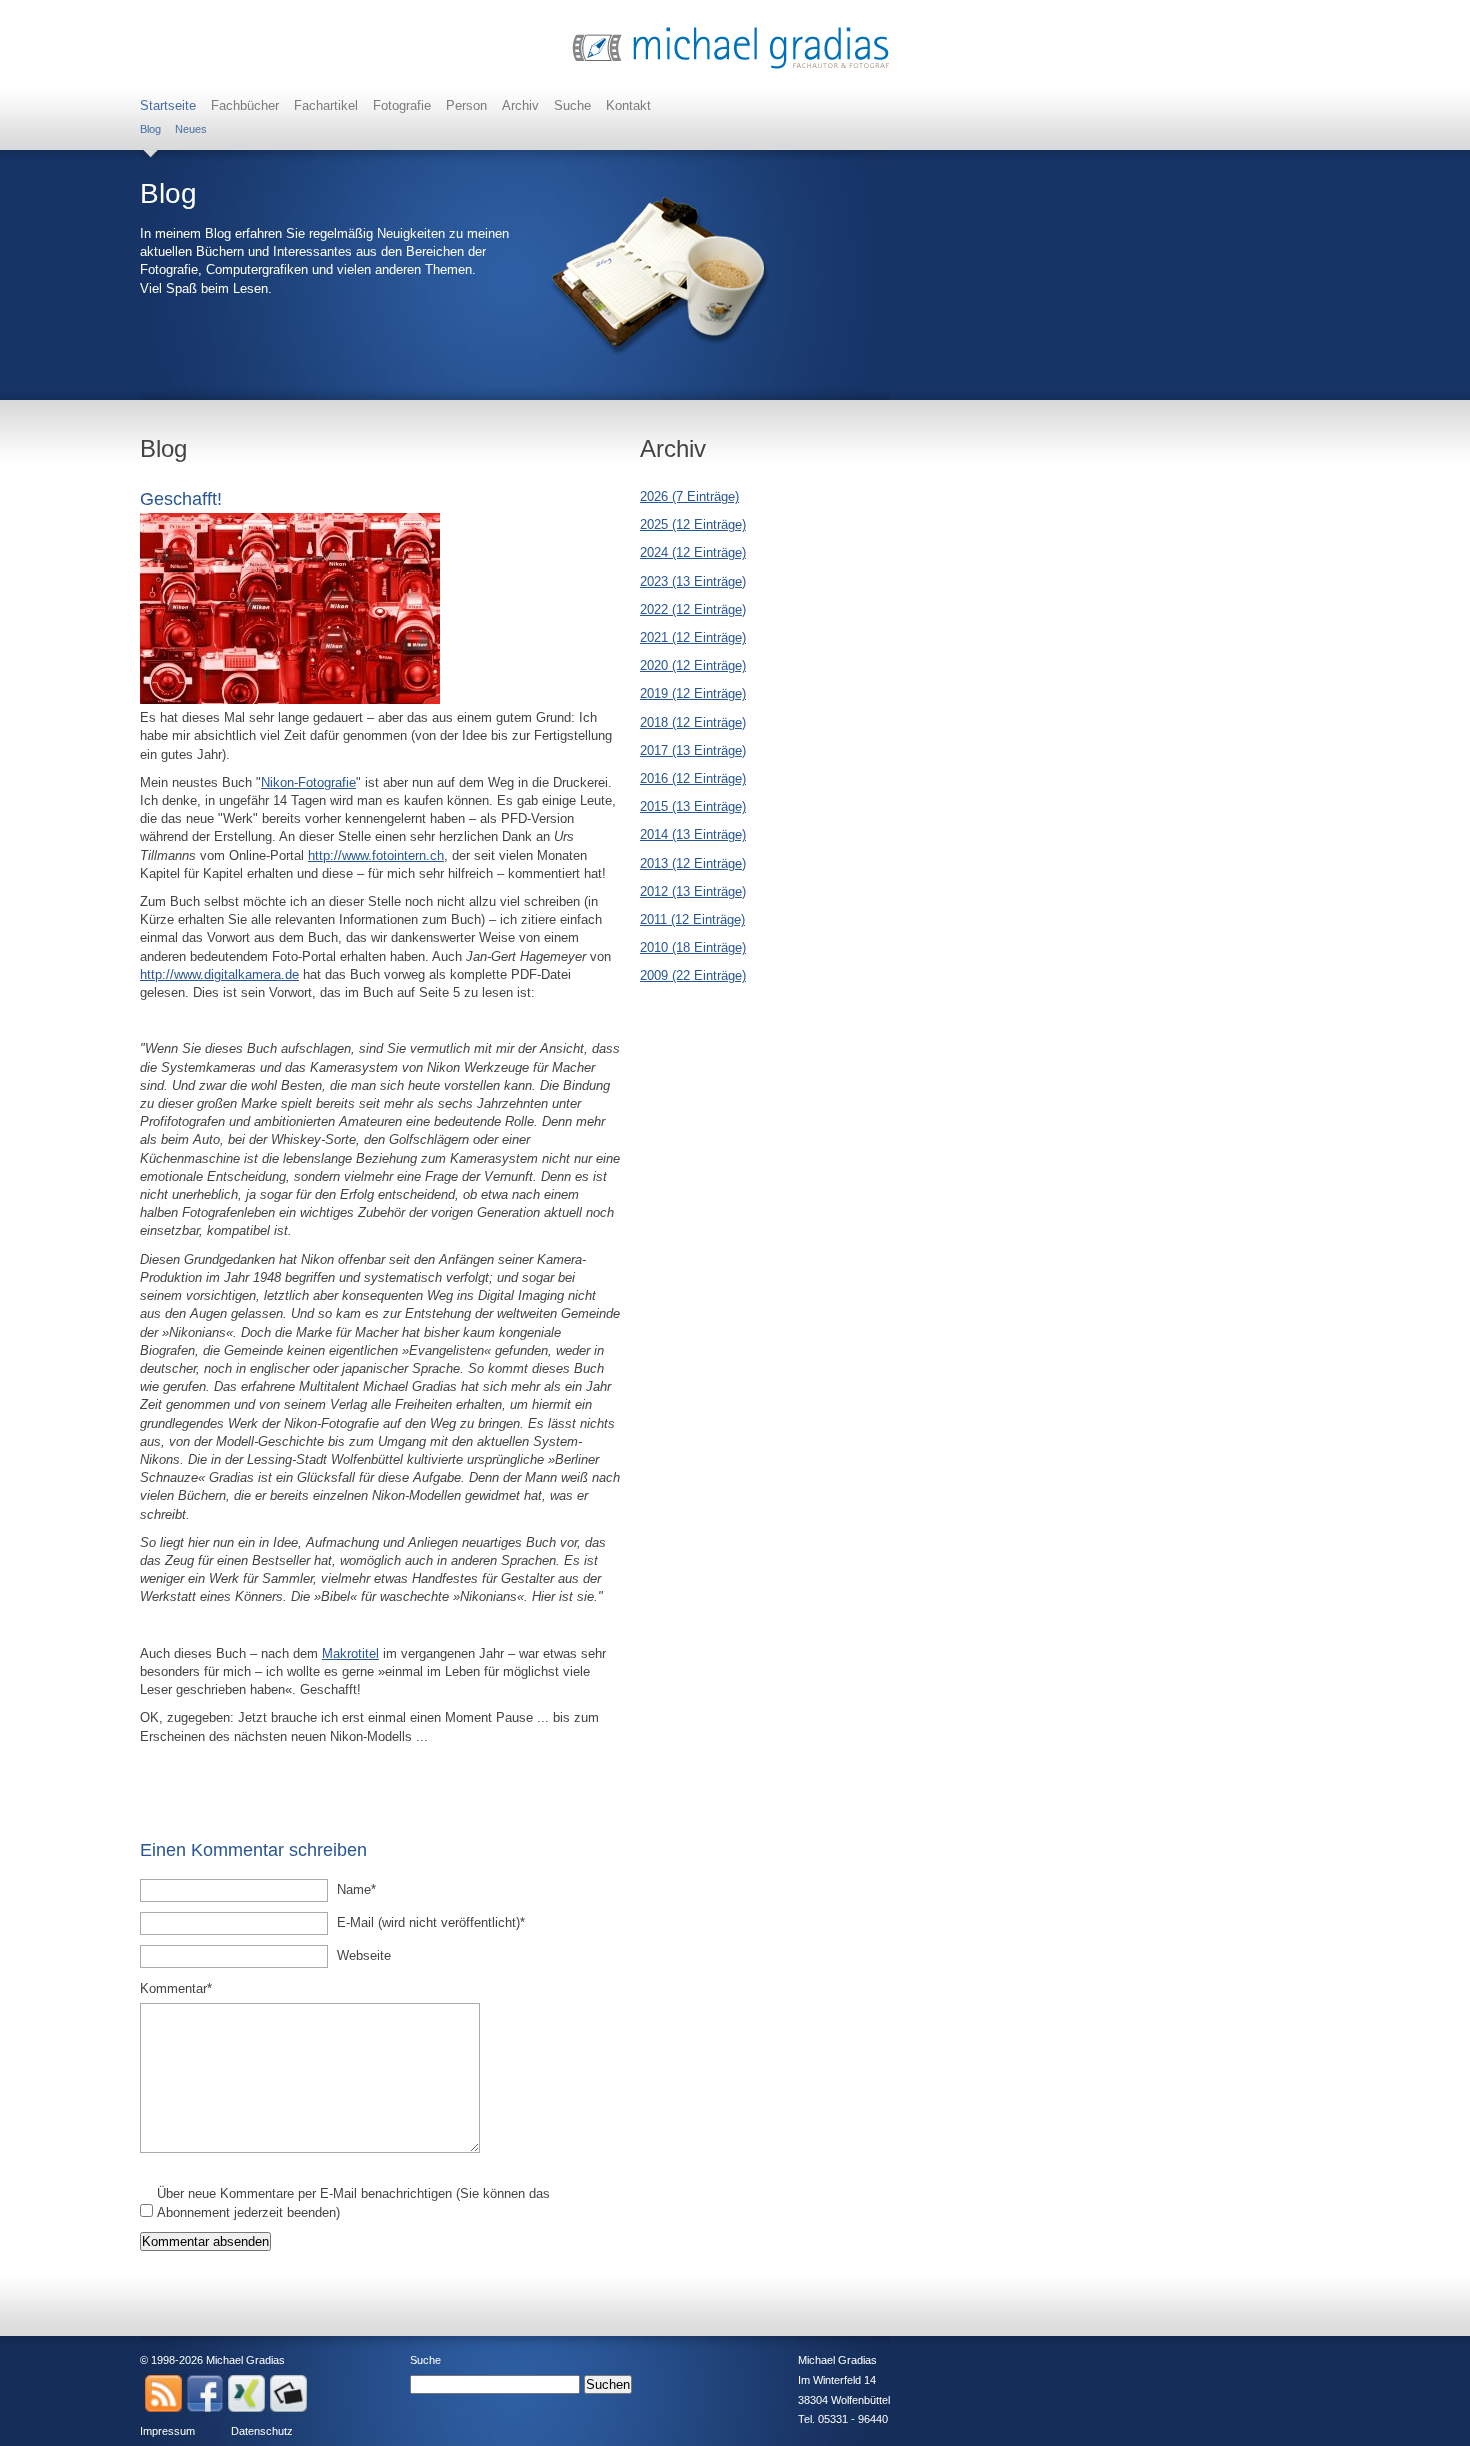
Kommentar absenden (205, 2241)
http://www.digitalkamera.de (219, 974)
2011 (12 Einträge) (692, 919)
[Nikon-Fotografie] (290, 699)
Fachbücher (245, 105)
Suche (572, 105)
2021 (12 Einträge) (693, 637)
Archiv (520, 105)
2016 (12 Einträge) (693, 778)
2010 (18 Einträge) (693, 947)
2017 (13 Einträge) (693, 750)
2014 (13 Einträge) (693, 834)
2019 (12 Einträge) (693, 693)
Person (466, 105)
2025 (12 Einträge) (693, 524)
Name (365, 1889)
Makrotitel (350, 1653)
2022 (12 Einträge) (693, 609)
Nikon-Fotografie (308, 782)
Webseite (364, 1955)
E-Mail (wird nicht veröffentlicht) (431, 1922)
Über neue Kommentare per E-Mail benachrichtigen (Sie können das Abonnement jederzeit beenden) (353, 2202)
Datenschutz (262, 2431)
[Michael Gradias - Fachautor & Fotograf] (731, 66)
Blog (150, 129)
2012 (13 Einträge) (693, 891)
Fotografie (402, 105)
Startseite (168, 105)
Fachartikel (326, 105)
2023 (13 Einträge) (693, 581)
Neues (191, 129)
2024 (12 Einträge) (693, 552)
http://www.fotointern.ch (376, 855)
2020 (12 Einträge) (693, 665)
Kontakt (628, 105)
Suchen (608, 2384)
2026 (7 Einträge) (689, 496)
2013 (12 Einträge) (693, 863)
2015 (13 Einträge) (693, 806)
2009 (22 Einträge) (693, 975)
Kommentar (176, 1988)
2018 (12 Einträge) (693, 722)
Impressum (167, 2431)
